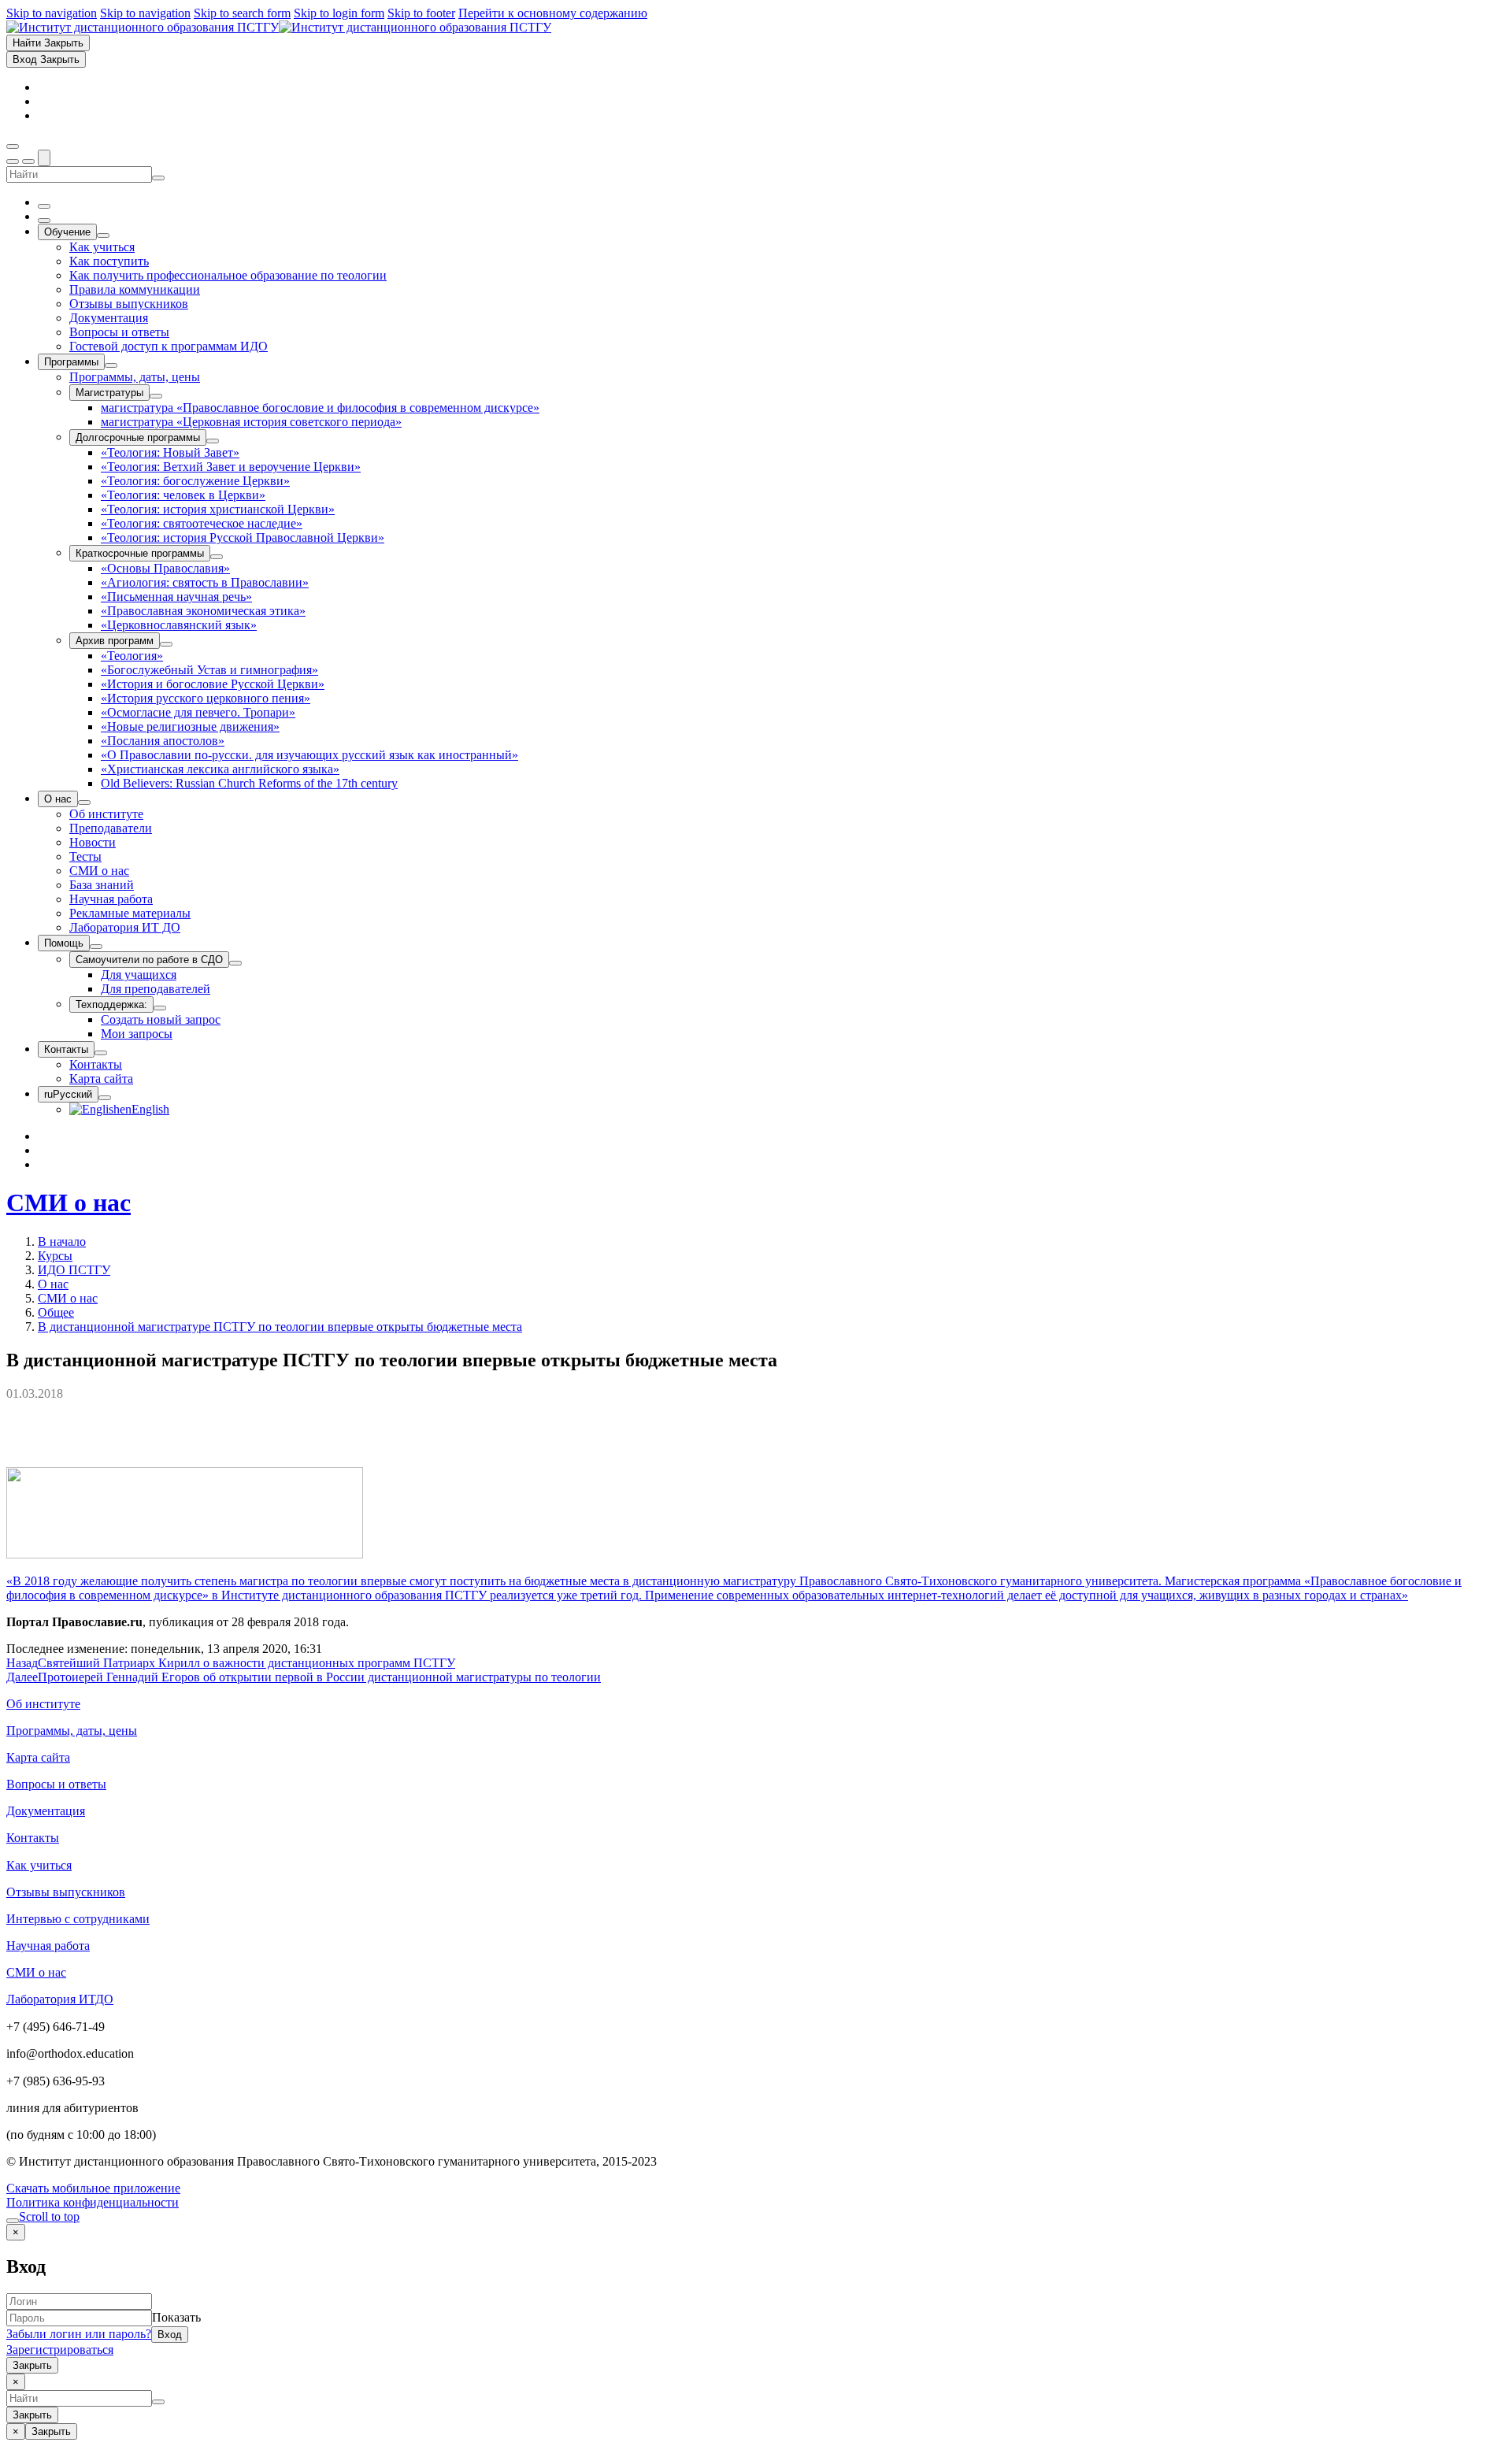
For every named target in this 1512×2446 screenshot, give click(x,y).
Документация (46, 1811)
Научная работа (48, 1946)
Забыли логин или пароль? (79, 2334)
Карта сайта (38, 1757)
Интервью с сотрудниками (78, 1919)
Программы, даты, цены (72, 1731)
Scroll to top (49, 2216)
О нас (53, 1284)
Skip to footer (421, 13)
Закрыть (32, 2365)
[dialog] (756, 2299)
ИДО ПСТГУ (74, 1270)
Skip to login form (339, 13)
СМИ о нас (69, 1203)
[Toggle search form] (44, 158)
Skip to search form (242, 13)
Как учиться (39, 1865)
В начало (62, 1242)
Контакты (33, 1838)
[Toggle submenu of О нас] (84, 802)
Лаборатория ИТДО (60, 1999)
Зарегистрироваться (60, 2350)
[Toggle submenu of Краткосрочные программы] (217, 557)
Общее (56, 1312)
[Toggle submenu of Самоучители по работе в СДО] (235, 963)
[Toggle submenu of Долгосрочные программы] (213, 441)
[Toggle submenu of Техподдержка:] (160, 1008)
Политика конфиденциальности (93, 2202)
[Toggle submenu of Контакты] (101, 1053)
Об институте (43, 1704)
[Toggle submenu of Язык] (105, 1098)
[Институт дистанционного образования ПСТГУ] (279, 27)
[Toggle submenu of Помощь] (96, 947)
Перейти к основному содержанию (553, 13)
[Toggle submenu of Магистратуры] (156, 396)
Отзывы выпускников (66, 1892)
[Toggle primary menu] (13, 146)
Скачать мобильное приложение (93, 2188)
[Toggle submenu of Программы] (111, 365)
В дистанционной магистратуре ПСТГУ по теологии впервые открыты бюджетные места (280, 1327)
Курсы (55, 1256)
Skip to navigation (52, 13)
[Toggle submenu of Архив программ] (166, 644)
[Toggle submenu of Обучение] (103, 235)
